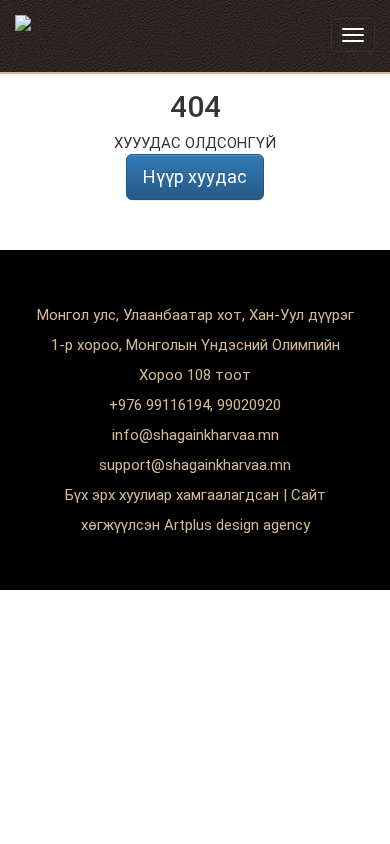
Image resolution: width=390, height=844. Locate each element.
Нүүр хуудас (195, 176)
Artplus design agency (237, 525)
